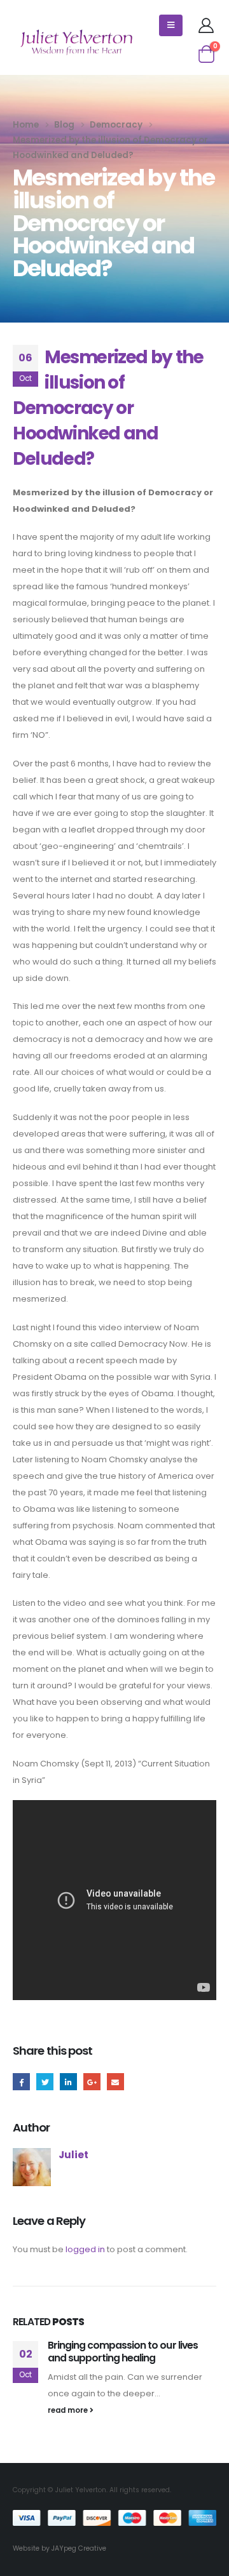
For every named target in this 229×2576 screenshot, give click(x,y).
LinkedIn (68, 2082)
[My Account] (206, 25)
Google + (92, 2082)
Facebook (21, 2082)
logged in (85, 2249)
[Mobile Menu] (171, 25)
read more (69, 2410)
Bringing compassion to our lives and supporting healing (123, 2352)
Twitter (45, 2082)
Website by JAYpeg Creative (59, 2548)
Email (115, 2082)
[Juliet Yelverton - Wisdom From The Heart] (76, 43)
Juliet (73, 2155)
